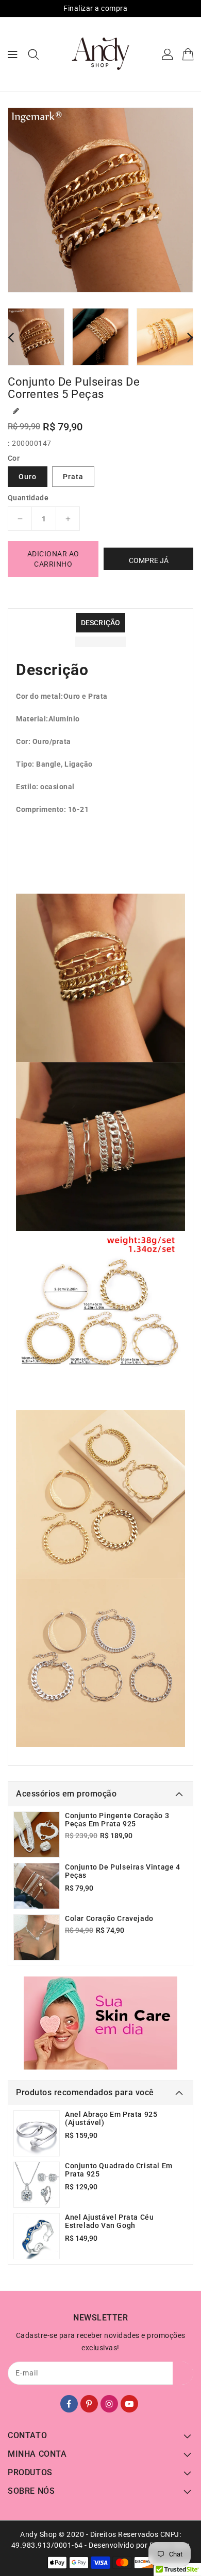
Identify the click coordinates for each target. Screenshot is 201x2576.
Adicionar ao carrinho (53, 559)
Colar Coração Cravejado (109, 1918)
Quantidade (28, 498)
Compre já (149, 560)
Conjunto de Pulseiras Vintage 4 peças (123, 1871)
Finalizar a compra (95, 8)
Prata (73, 477)
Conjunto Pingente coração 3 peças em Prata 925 (117, 1820)
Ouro (28, 477)
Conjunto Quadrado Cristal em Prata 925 (119, 2170)
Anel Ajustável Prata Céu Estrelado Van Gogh (109, 2221)
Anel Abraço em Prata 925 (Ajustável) (111, 2118)
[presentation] (11, 337)
